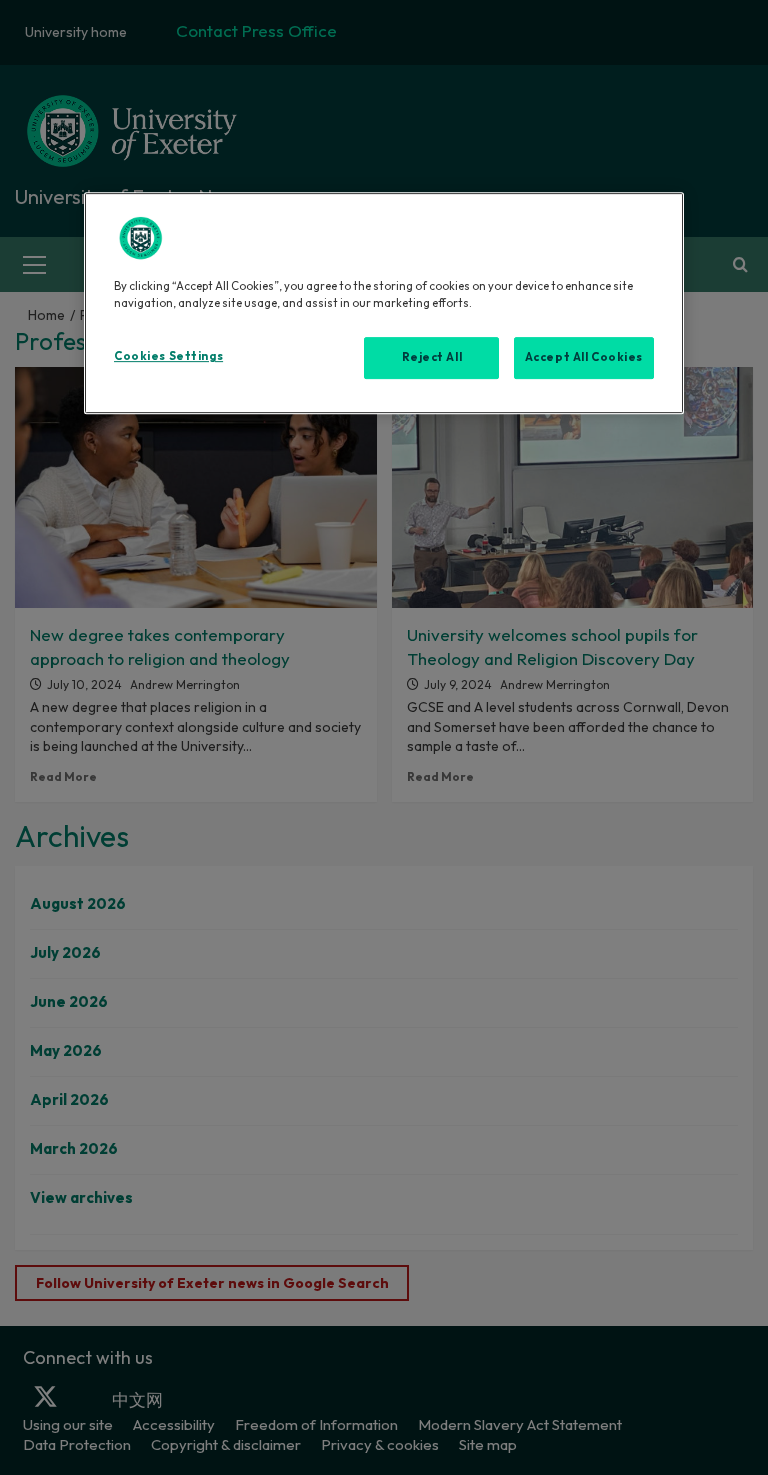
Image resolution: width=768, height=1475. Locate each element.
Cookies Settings (168, 357)
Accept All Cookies (584, 358)
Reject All (432, 358)
